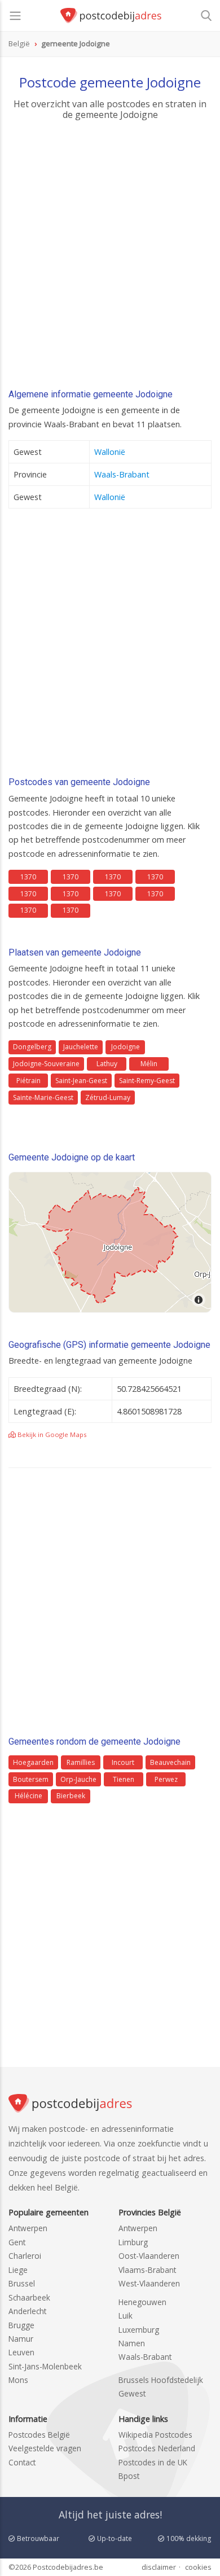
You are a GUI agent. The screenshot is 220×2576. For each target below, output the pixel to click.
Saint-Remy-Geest (147, 1081)
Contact (22, 2462)
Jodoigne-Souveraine (46, 1064)
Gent (17, 2242)
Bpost (129, 2476)
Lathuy (107, 1064)
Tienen (124, 1779)
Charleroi (25, 2256)
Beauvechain (170, 1762)
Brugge (21, 2325)
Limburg (133, 2242)
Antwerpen (28, 2228)
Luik (126, 2316)
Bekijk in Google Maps (51, 1434)
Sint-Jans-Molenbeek (45, 2366)
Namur (21, 2339)
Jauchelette (81, 1047)
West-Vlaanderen (149, 2283)
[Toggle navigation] (15, 16)
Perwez (166, 1779)
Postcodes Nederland (157, 2448)
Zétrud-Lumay (108, 1098)
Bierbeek (71, 1796)
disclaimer (159, 2567)
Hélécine (28, 1796)
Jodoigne (126, 1047)
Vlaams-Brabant (147, 2270)
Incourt (123, 1762)
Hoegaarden (33, 1762)
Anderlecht (27, 2311)
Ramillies (81, 1762)
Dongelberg (32, 1047)
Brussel (22, 2283)
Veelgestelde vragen (45, 2448)
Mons (18, 2380)
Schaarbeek (29, 2297)
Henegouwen (142, 2302)
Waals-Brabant (122, 474)
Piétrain (28, 1081)
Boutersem (31, 1779)
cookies (198, 2567)
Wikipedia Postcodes (155, 2435)
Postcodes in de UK (153, 2462)
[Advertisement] (110, 258)
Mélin (149, 1064)
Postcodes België (39, 2435)
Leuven (21, 2352)
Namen (132, 2343)
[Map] (110, 1242)
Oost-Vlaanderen (149, 2256)
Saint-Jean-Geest (81, 1081)
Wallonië (110, 452)
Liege (18, 2270)
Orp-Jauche (78, 1779)
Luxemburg (139, 2330)
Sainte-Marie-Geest (43, 1098)
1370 (28, 877)
